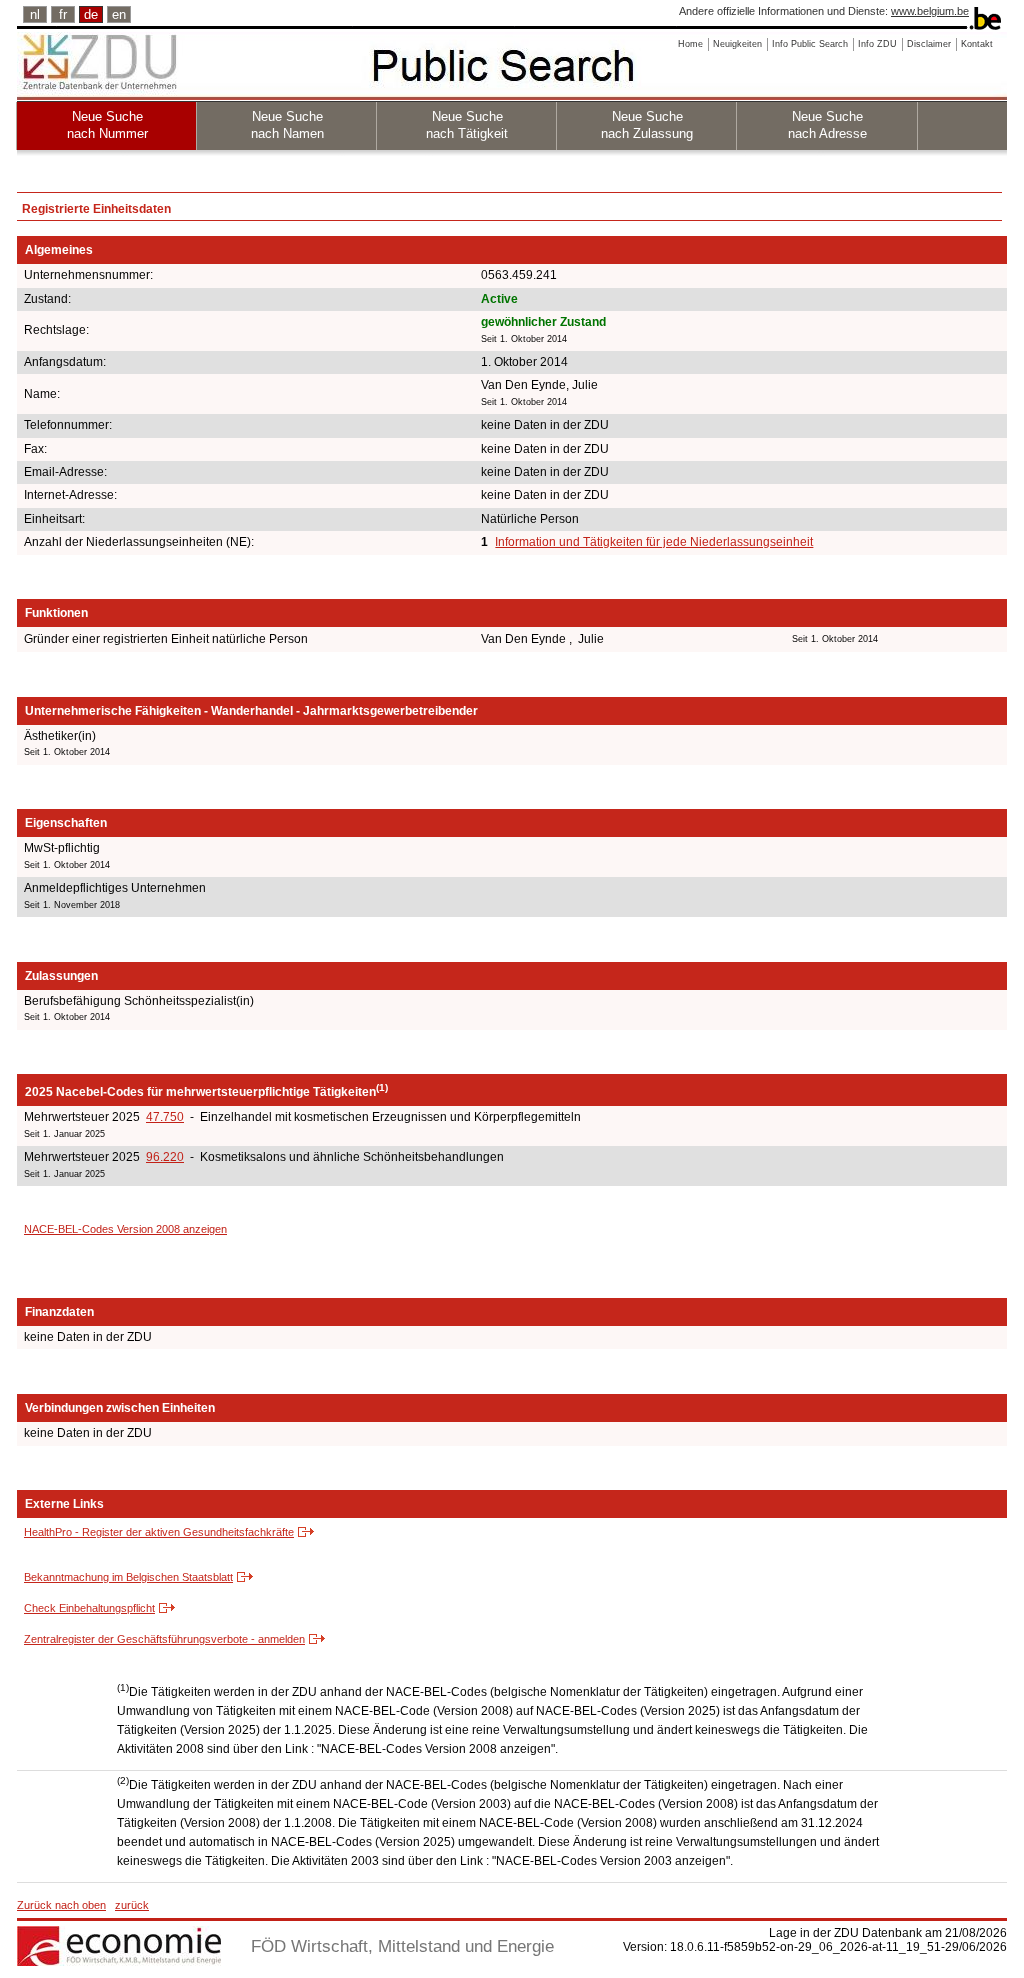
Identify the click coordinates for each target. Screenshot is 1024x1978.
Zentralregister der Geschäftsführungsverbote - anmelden (164, 1639)
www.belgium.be (930, 11)
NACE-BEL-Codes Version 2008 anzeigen (125, 1229)
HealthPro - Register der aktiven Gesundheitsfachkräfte (159, 1532)
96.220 (165, 1157)
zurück (132, 1905)
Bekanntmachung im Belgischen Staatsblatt (128, 1577)
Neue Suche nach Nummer (107, 125)
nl (35, 14)
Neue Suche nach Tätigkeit (467, 125)
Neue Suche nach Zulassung (647, 125)
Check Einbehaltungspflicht (89, 1608)
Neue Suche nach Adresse (827, 125)
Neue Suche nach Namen (287, 125)
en (119, 14)
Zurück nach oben (61, 1905)
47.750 (165, 1117)
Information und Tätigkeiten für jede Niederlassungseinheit (654, 542)
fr (63, 14)
